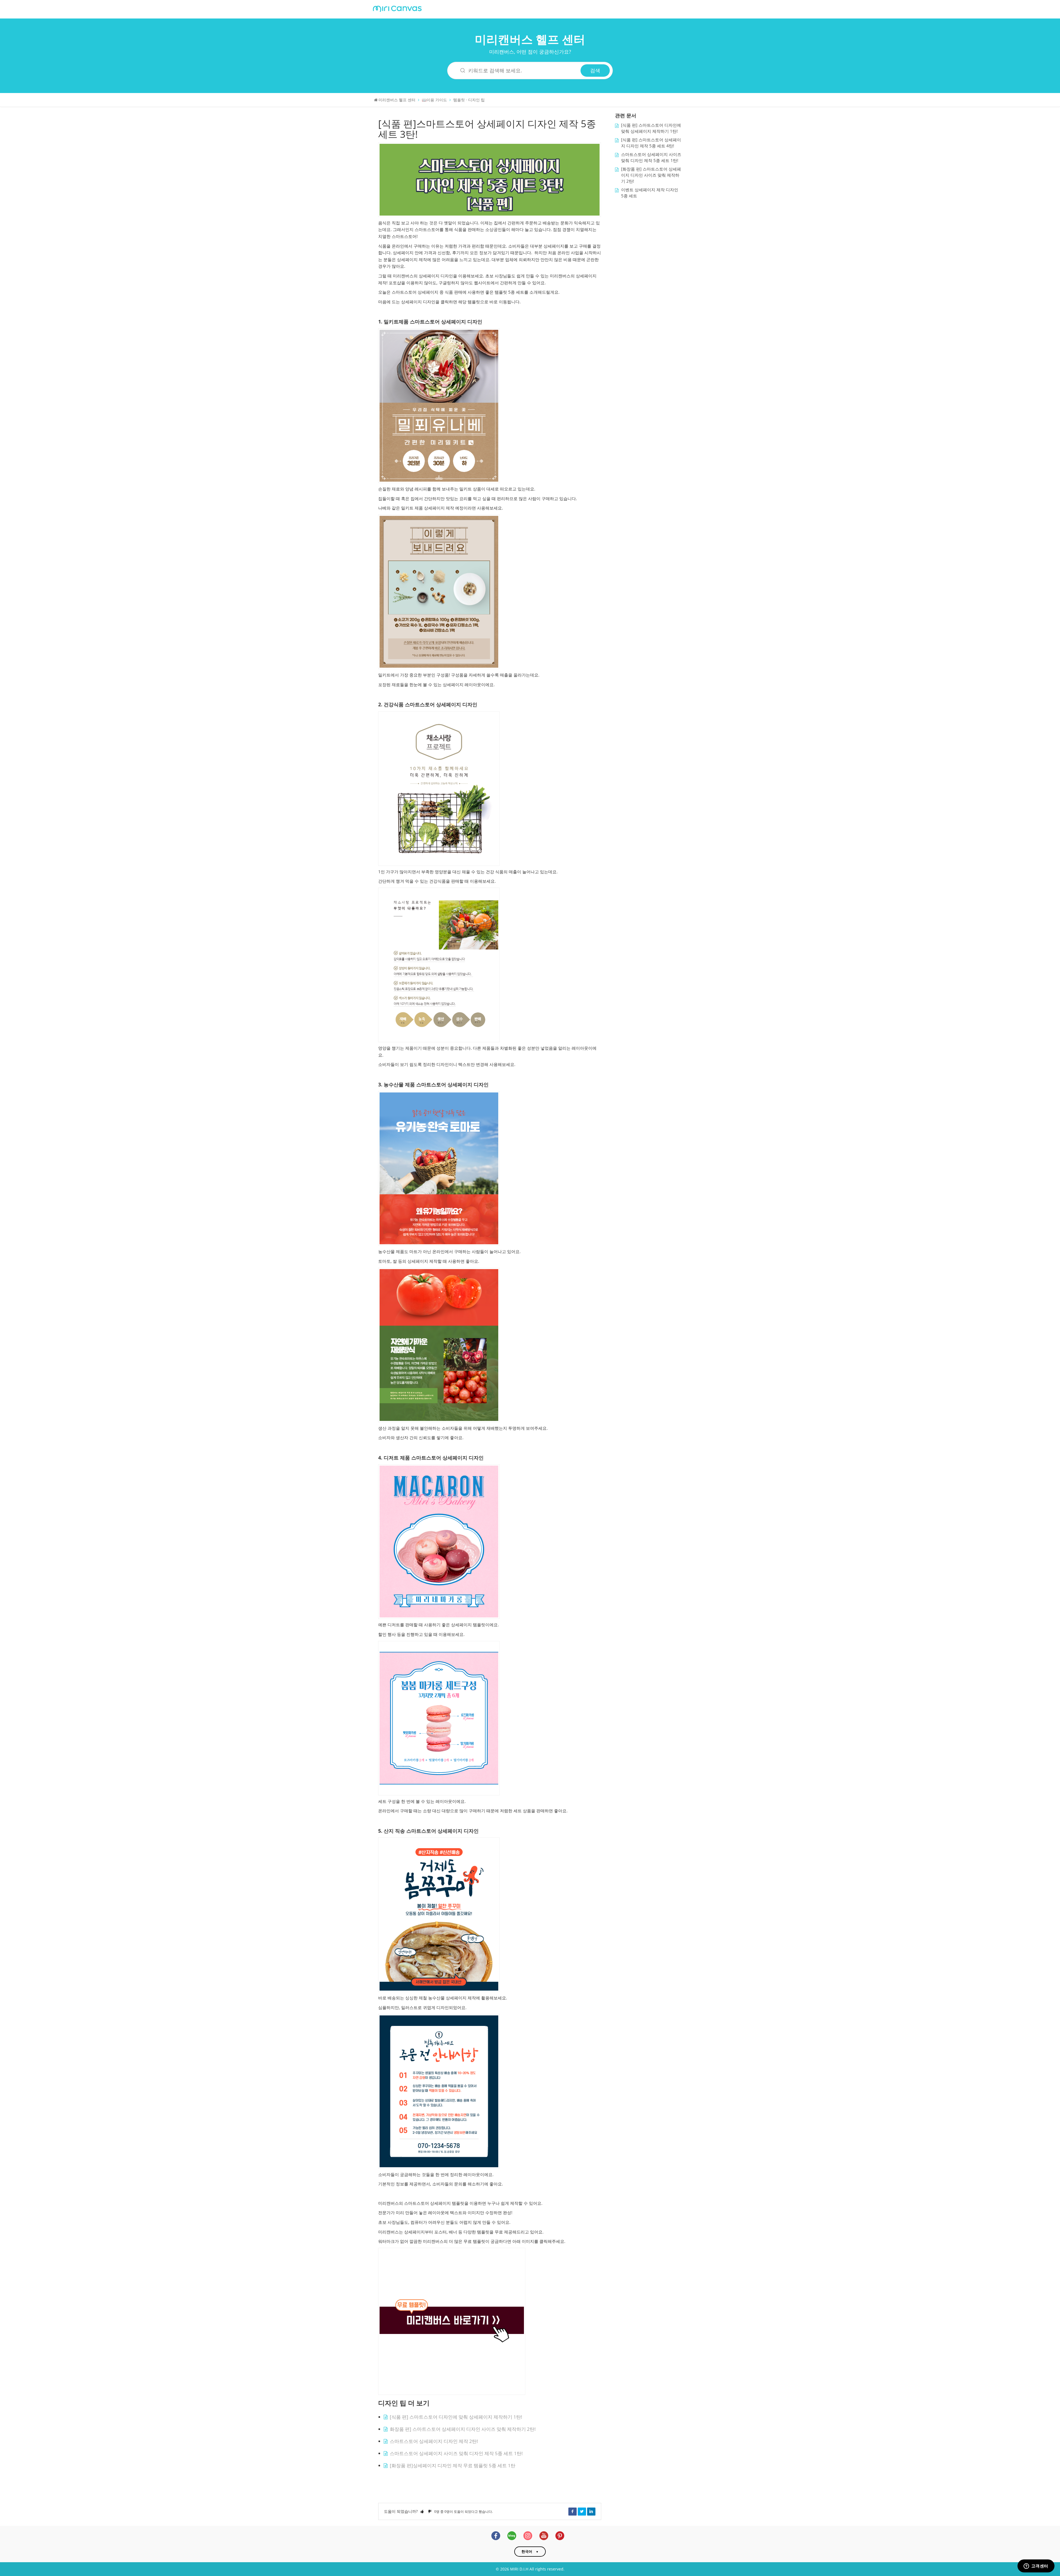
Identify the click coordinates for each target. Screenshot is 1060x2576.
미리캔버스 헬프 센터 (530, 39)
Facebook (573, 2511)
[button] (422, 2511)
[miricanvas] (397, 8)
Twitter (582, 2511)
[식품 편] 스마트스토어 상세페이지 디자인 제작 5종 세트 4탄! (651, 143)
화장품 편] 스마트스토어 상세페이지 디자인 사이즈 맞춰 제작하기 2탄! (463, 2429)
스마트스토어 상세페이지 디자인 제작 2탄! (434, 2441)
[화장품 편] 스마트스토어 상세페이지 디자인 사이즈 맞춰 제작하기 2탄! (651, 175)
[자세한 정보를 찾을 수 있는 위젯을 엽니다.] (1036, 2566)
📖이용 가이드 (434, 100)
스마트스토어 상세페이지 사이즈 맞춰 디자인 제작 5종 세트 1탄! (456, 2453)
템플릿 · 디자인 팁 (469, 100)
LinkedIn (591, 2511)
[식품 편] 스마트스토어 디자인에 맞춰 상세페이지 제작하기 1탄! (456, 2417)
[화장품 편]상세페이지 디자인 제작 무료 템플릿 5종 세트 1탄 (453, 2465)
